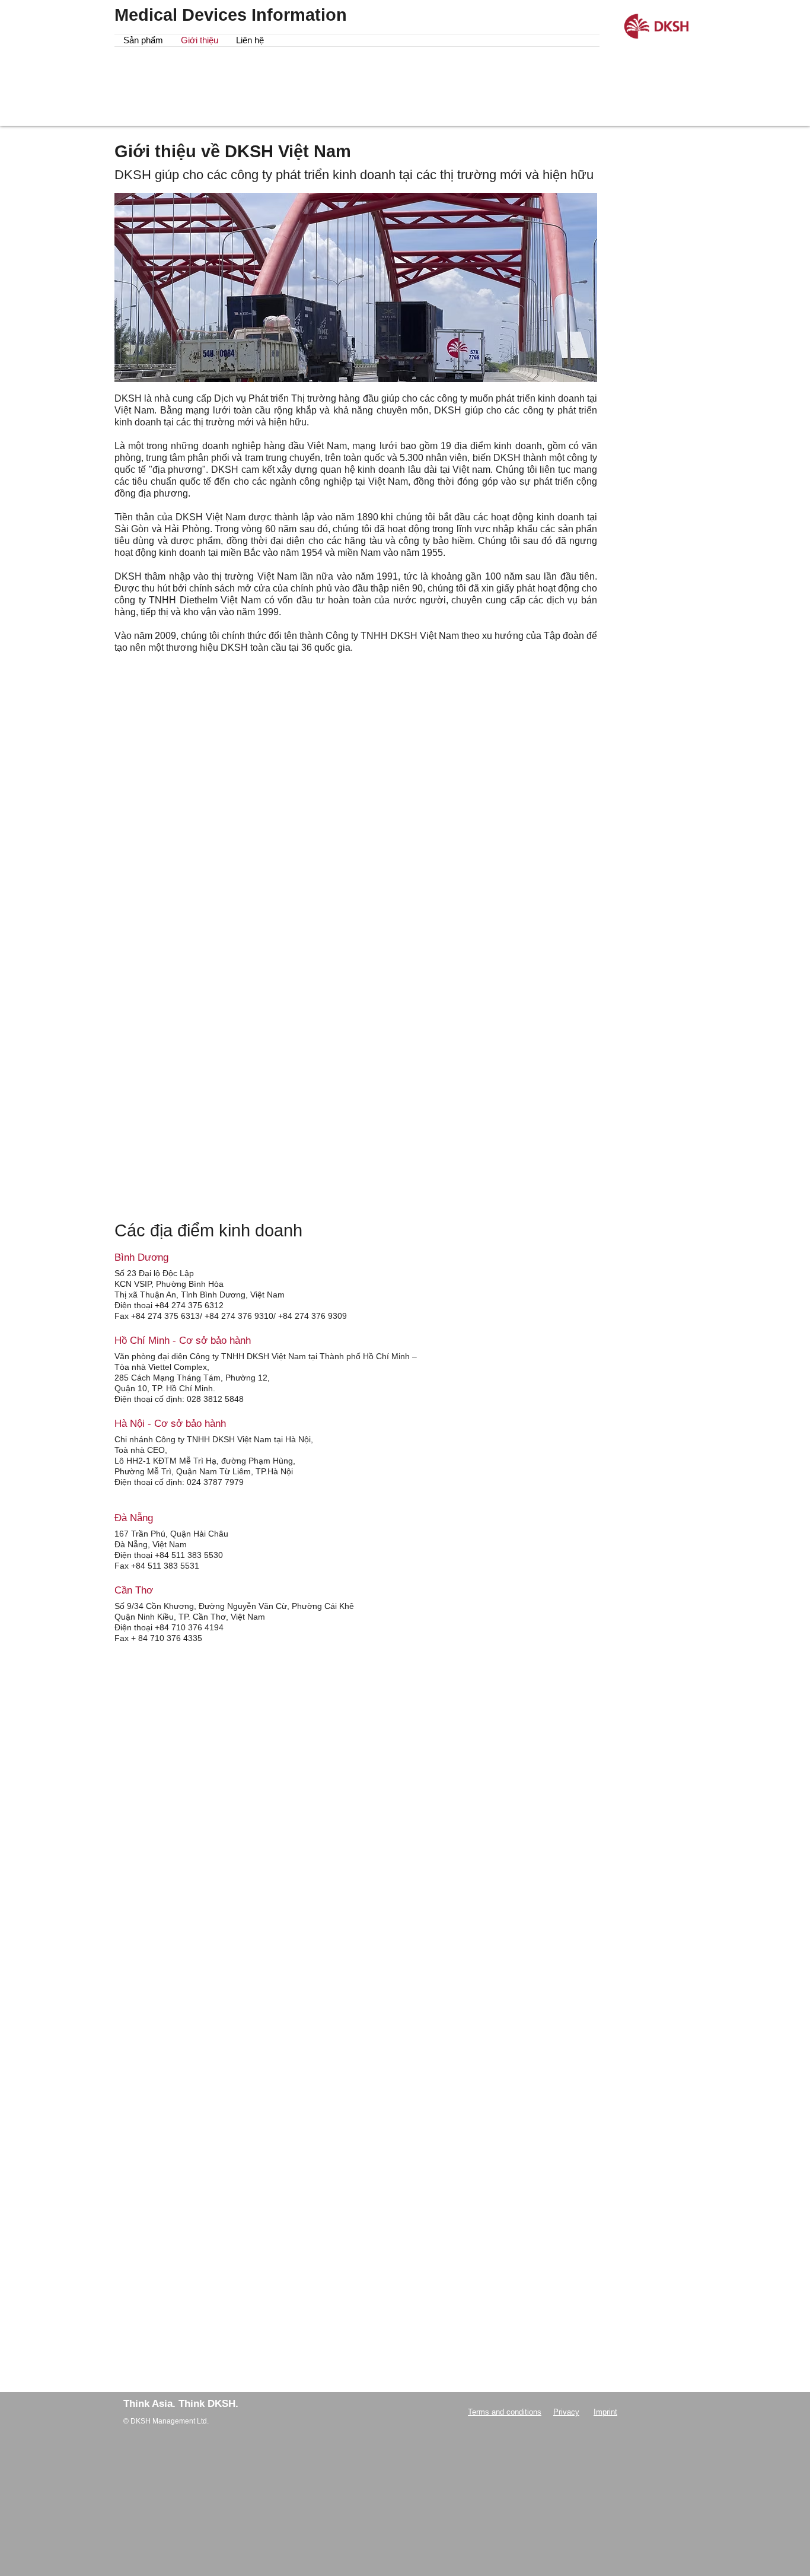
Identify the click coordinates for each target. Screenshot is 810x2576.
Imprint (605, 2412)
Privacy (566, 2412)
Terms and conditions (505, 2412)
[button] (143, 40)
